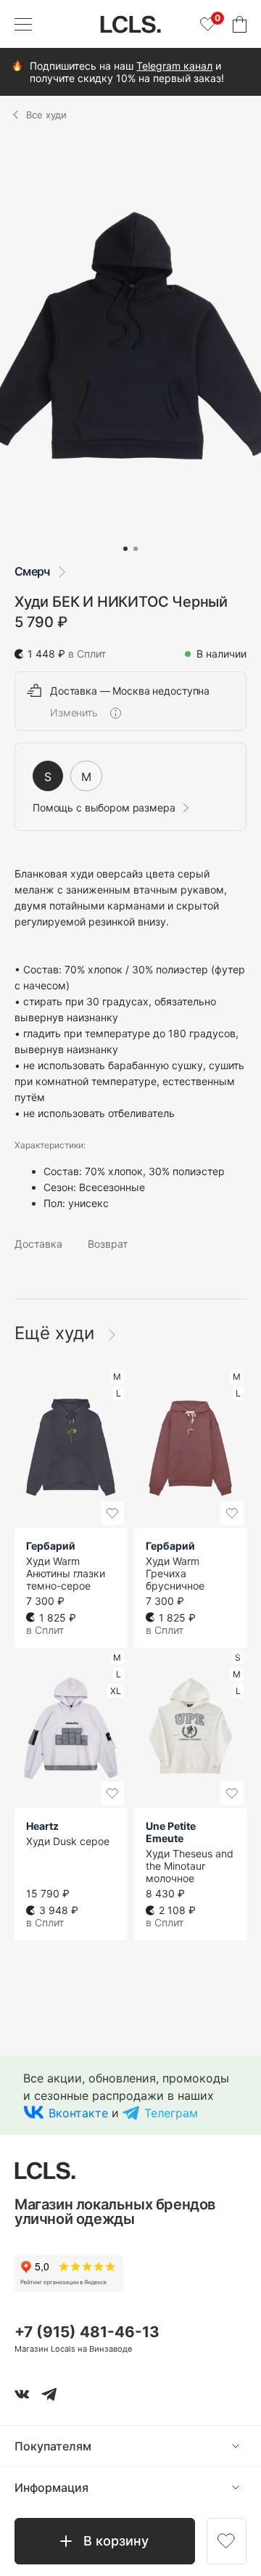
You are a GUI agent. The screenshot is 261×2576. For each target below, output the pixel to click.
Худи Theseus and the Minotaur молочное (190, 1866)
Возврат (108, 1244)
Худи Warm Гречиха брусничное (175, 1573)
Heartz (42, 1826)
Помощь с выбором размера (104, 808)
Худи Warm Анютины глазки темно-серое (66, 1573)
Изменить (74, 713)
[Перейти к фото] (125, 549)
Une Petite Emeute (171, 1832)
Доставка (38, 1244)
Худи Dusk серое (68, 1841)
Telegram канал (174, 66)
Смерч (32, 571)
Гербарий (51, 1546)
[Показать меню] (23, 24)
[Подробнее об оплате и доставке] (115, 713)
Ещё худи (57, 1333)
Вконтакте (78, 2113)
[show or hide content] (246, 2446)
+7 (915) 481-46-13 (87, 2332)
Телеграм (171, 2113)
